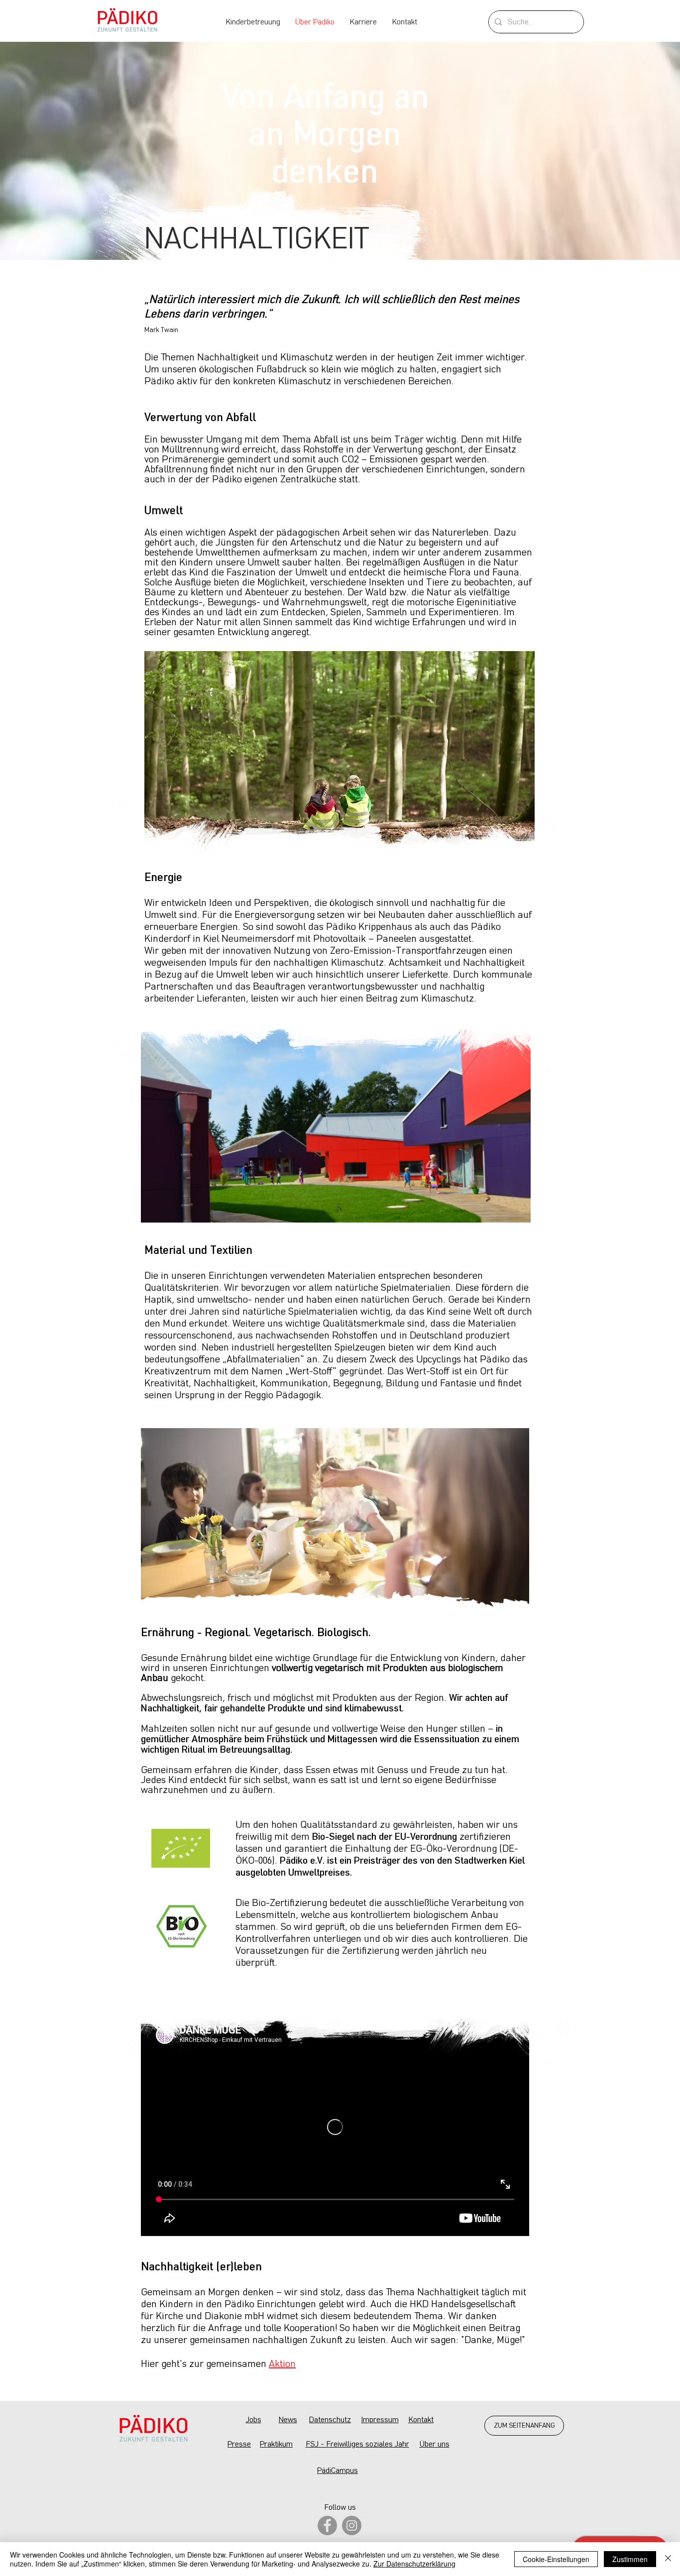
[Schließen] (668, 2559)
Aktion (282, 2364)
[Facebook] (327, 2525)
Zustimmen (630, 2559)
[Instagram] (352, 2525)
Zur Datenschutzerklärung (414, 2564)
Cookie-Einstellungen (556, 2559)
